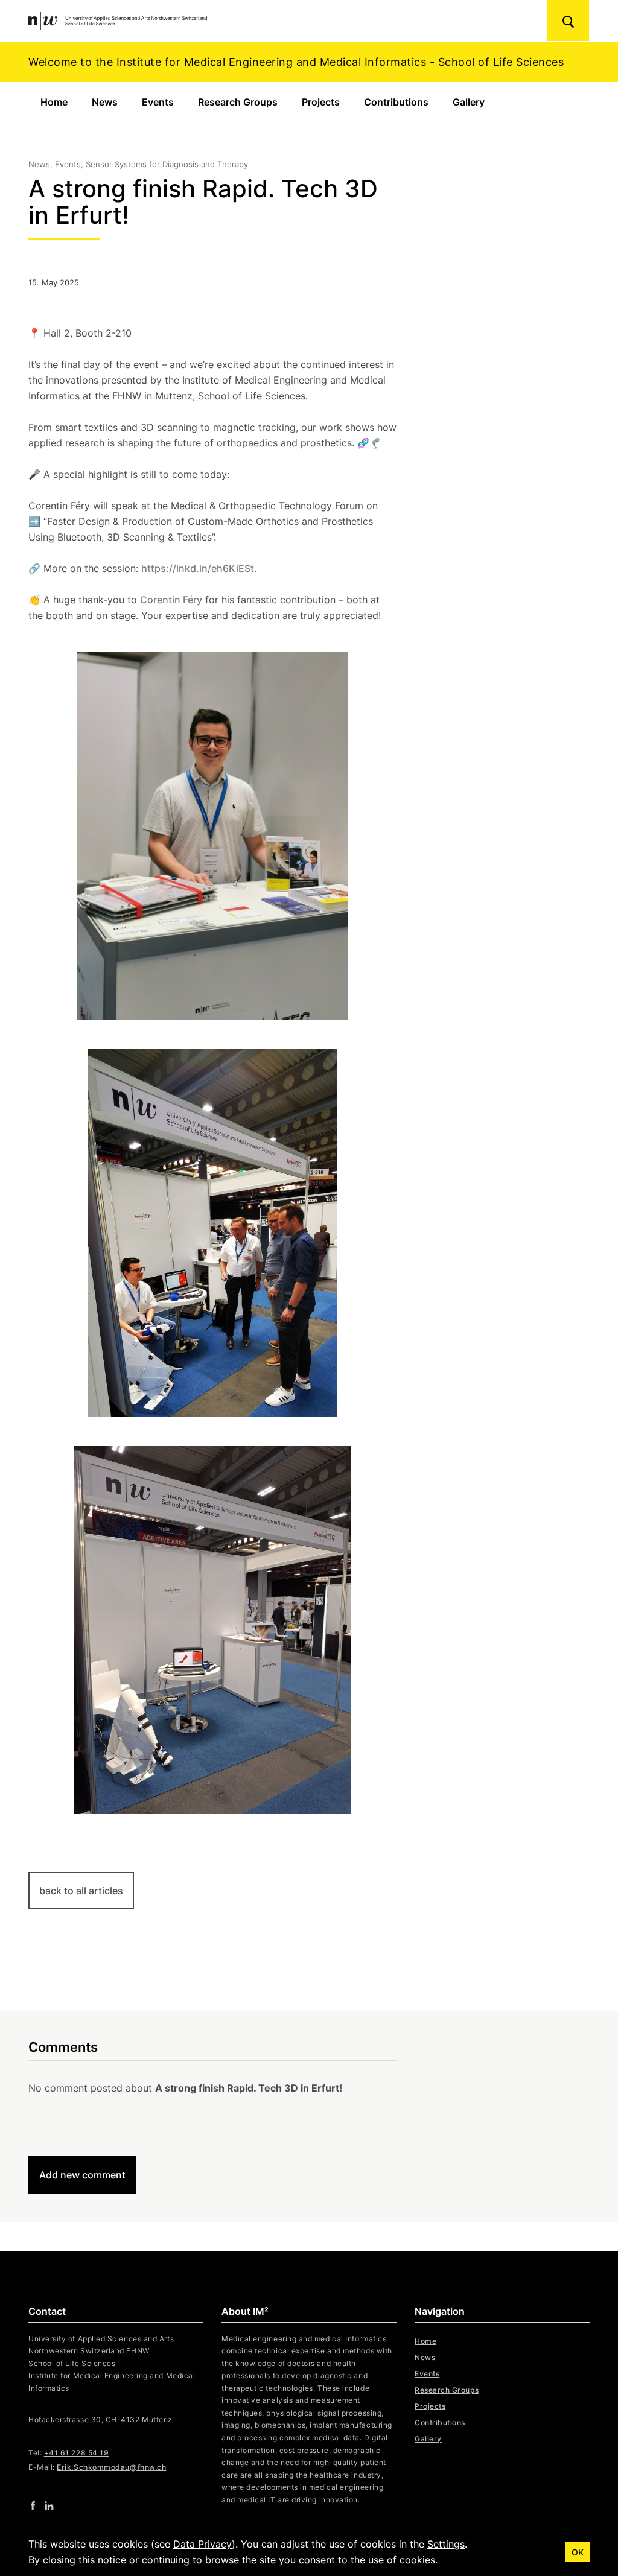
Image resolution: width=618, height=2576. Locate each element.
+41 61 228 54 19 (77, 2453)
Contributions (396, 102)
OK (578, 2552)
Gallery (469, 102)
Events (158, 102)
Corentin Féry (171, 600)
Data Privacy (202, 2544)
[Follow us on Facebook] (33, 2505)
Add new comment (82, 2175)
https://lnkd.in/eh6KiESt (198, 568)
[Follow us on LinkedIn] (49, 2505)
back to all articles (81, 1891)
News (105, 102)
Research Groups (238, 102)
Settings (446, 2544)
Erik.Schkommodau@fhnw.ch (111, 2467)
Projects (321, 102)
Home (54, 102)
